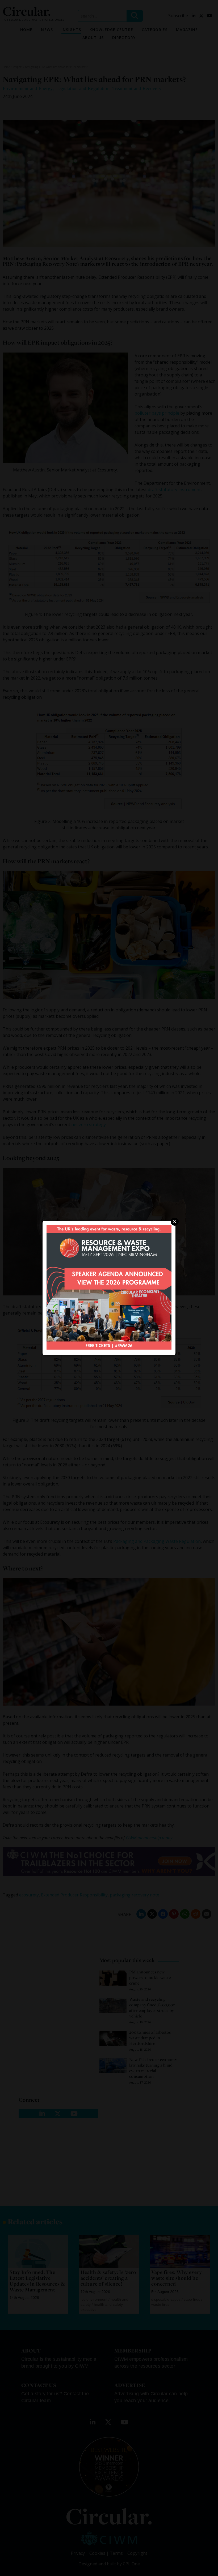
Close (175, 1222)
